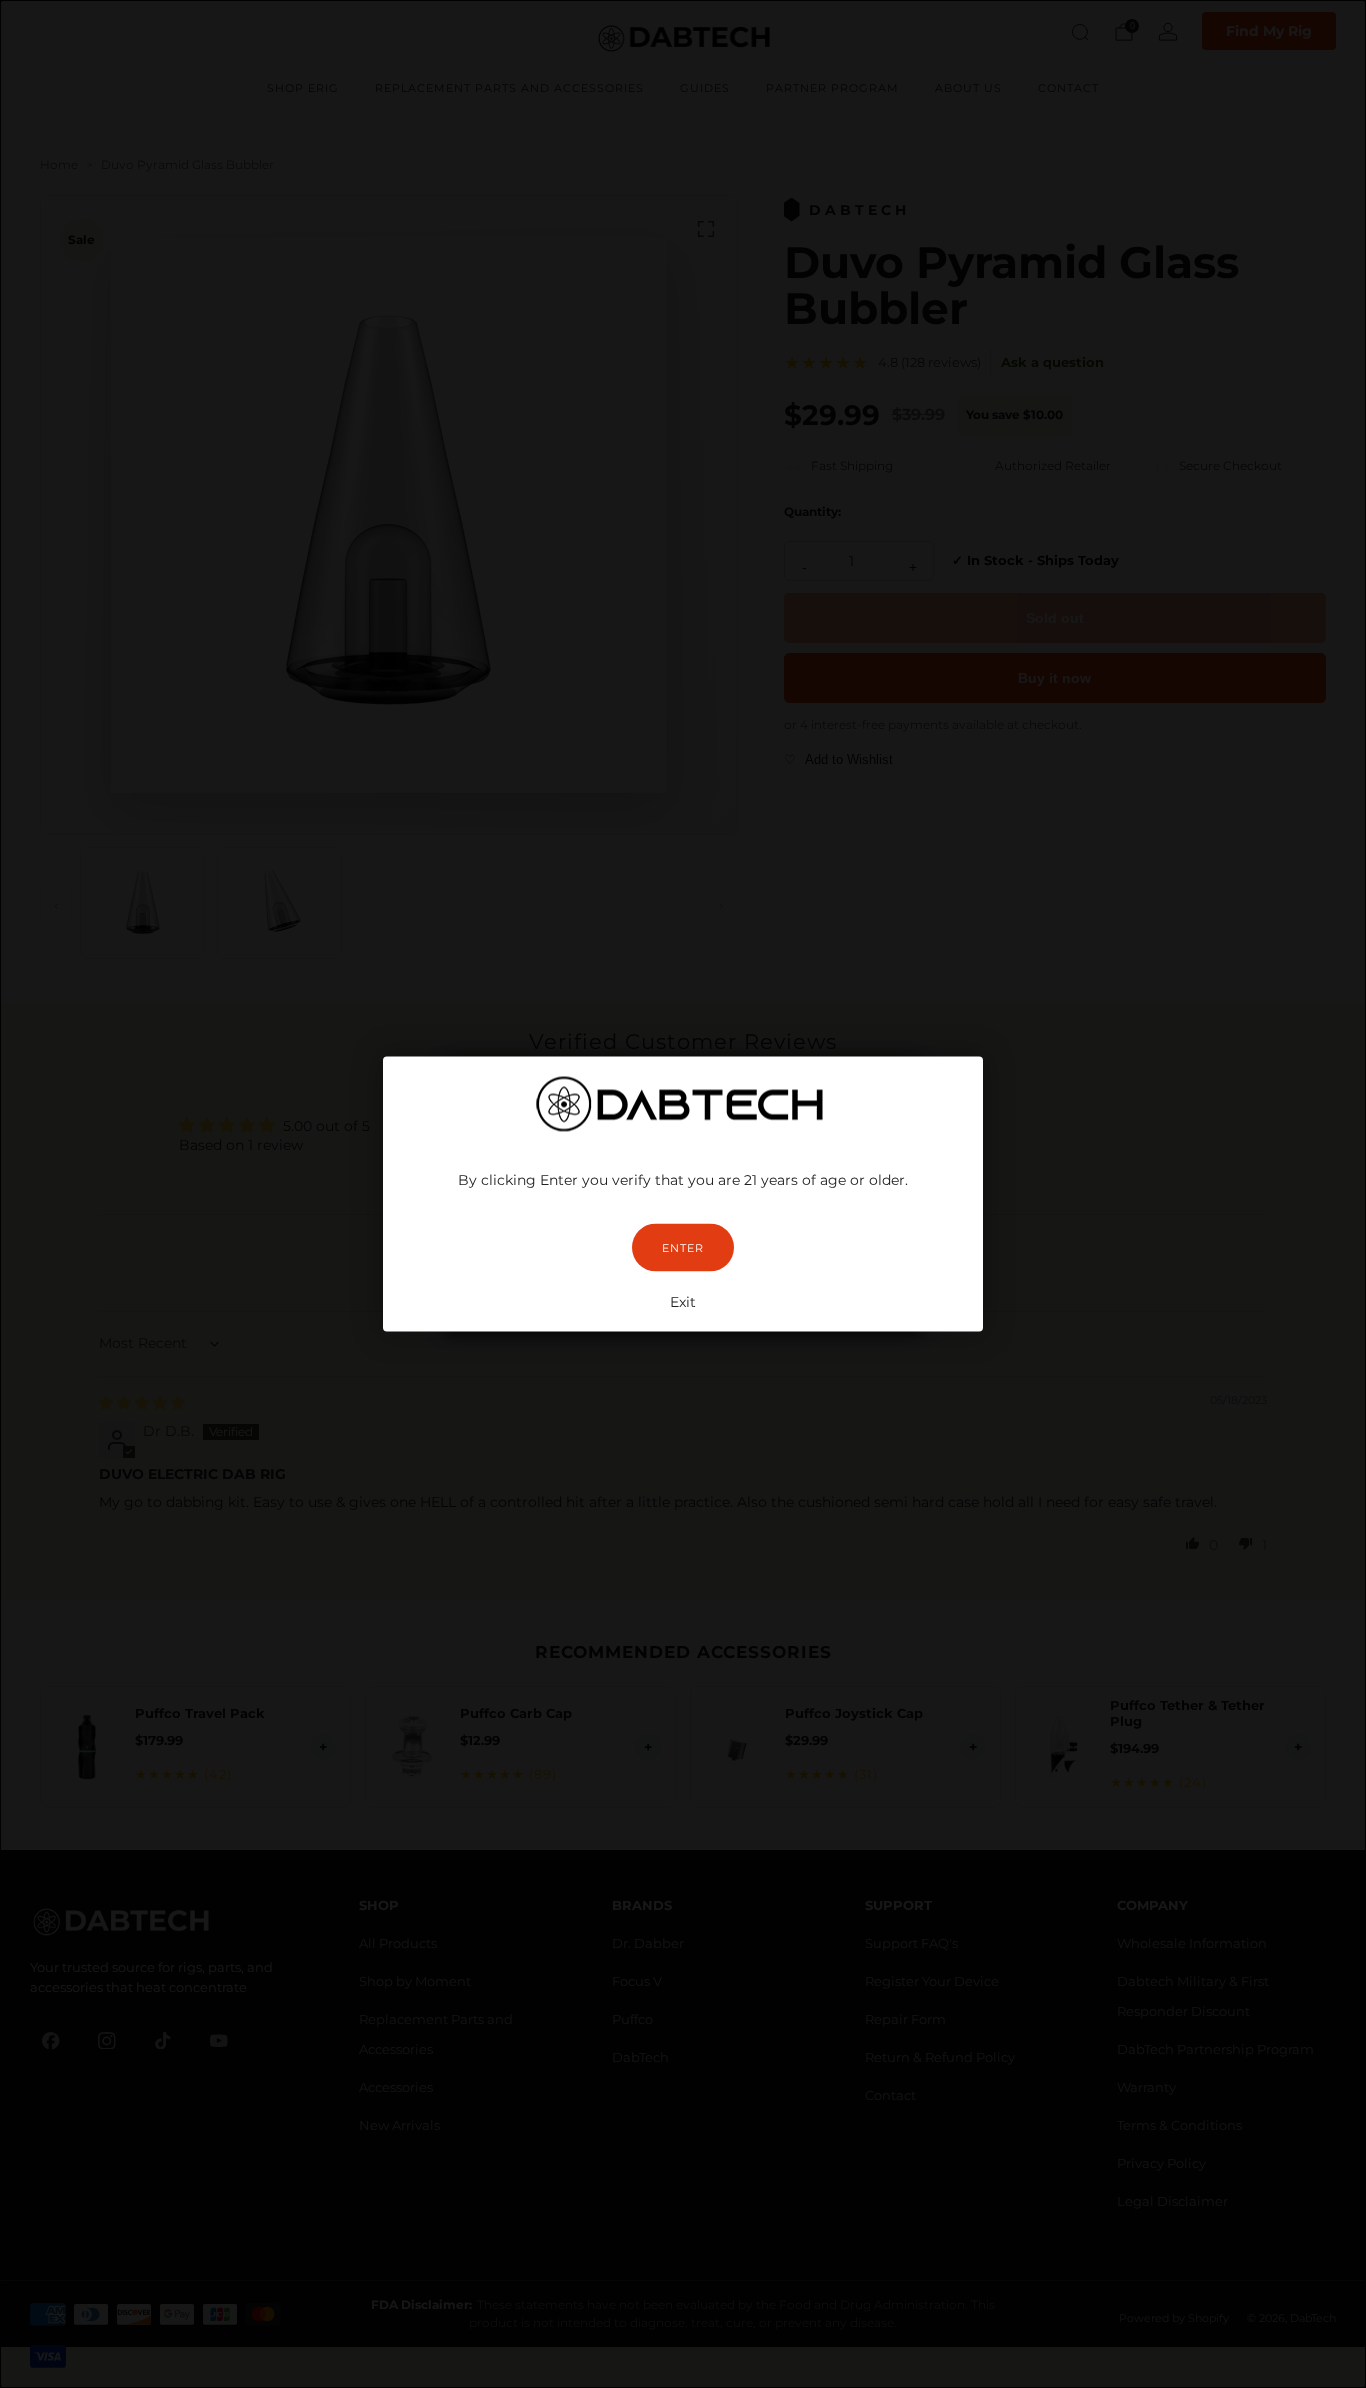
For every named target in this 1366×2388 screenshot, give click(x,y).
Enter (683, 1248)
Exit (683, 1302)
